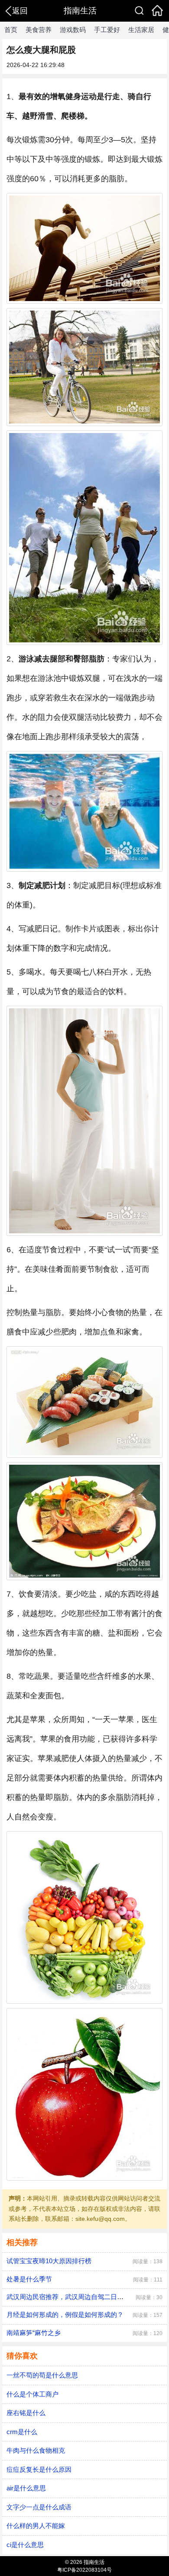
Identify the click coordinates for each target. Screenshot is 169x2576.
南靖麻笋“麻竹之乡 (34, 2333)
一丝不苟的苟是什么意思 (42, 2375)
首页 (11, 30)
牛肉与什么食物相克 (36, 2450)
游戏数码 (73, 30)
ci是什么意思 (25, 2545)
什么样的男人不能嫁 (36, 2526)
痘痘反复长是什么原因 (39, 2469)
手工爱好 (107, 30)
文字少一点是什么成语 (39, 2507)
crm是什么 (22, 2432)
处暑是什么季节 (29, 2279)
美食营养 (39, 30)
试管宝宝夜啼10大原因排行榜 (49, 2261)
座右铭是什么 (26, 2413)
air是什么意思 (26, 2488)
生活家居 (141, 30)
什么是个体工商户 (32, 2394)
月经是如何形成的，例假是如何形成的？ (65, 2315)
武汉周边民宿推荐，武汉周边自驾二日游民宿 (71, 2297)
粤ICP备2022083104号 (84, 2570)
